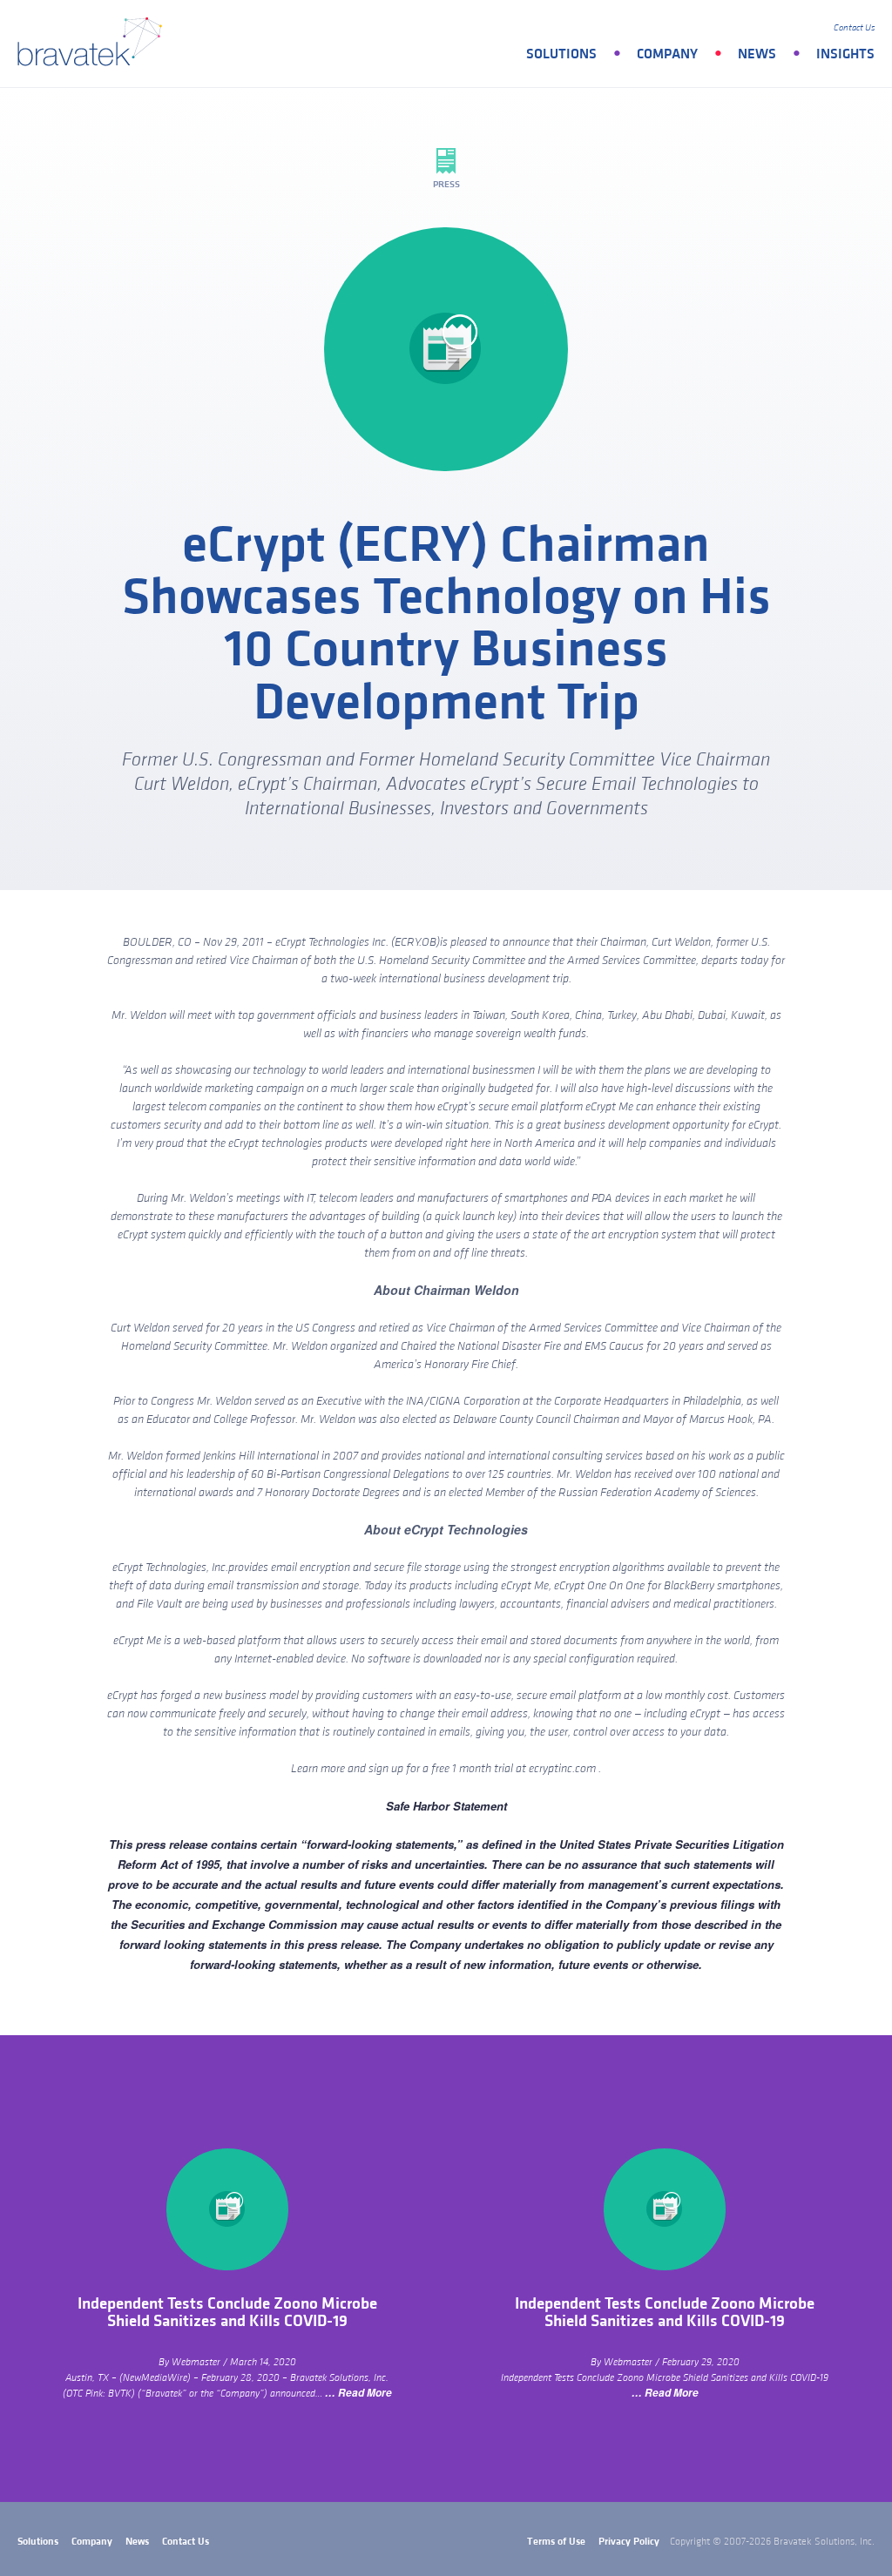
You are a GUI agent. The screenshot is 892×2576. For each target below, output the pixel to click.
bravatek (94, 44)
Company (667, 54)
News (757, 54)
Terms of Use (556, 2542)
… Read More (358, 2393)
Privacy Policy (629, 2542)
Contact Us (854, 28)
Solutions (561, 54)
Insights (845, 54)
